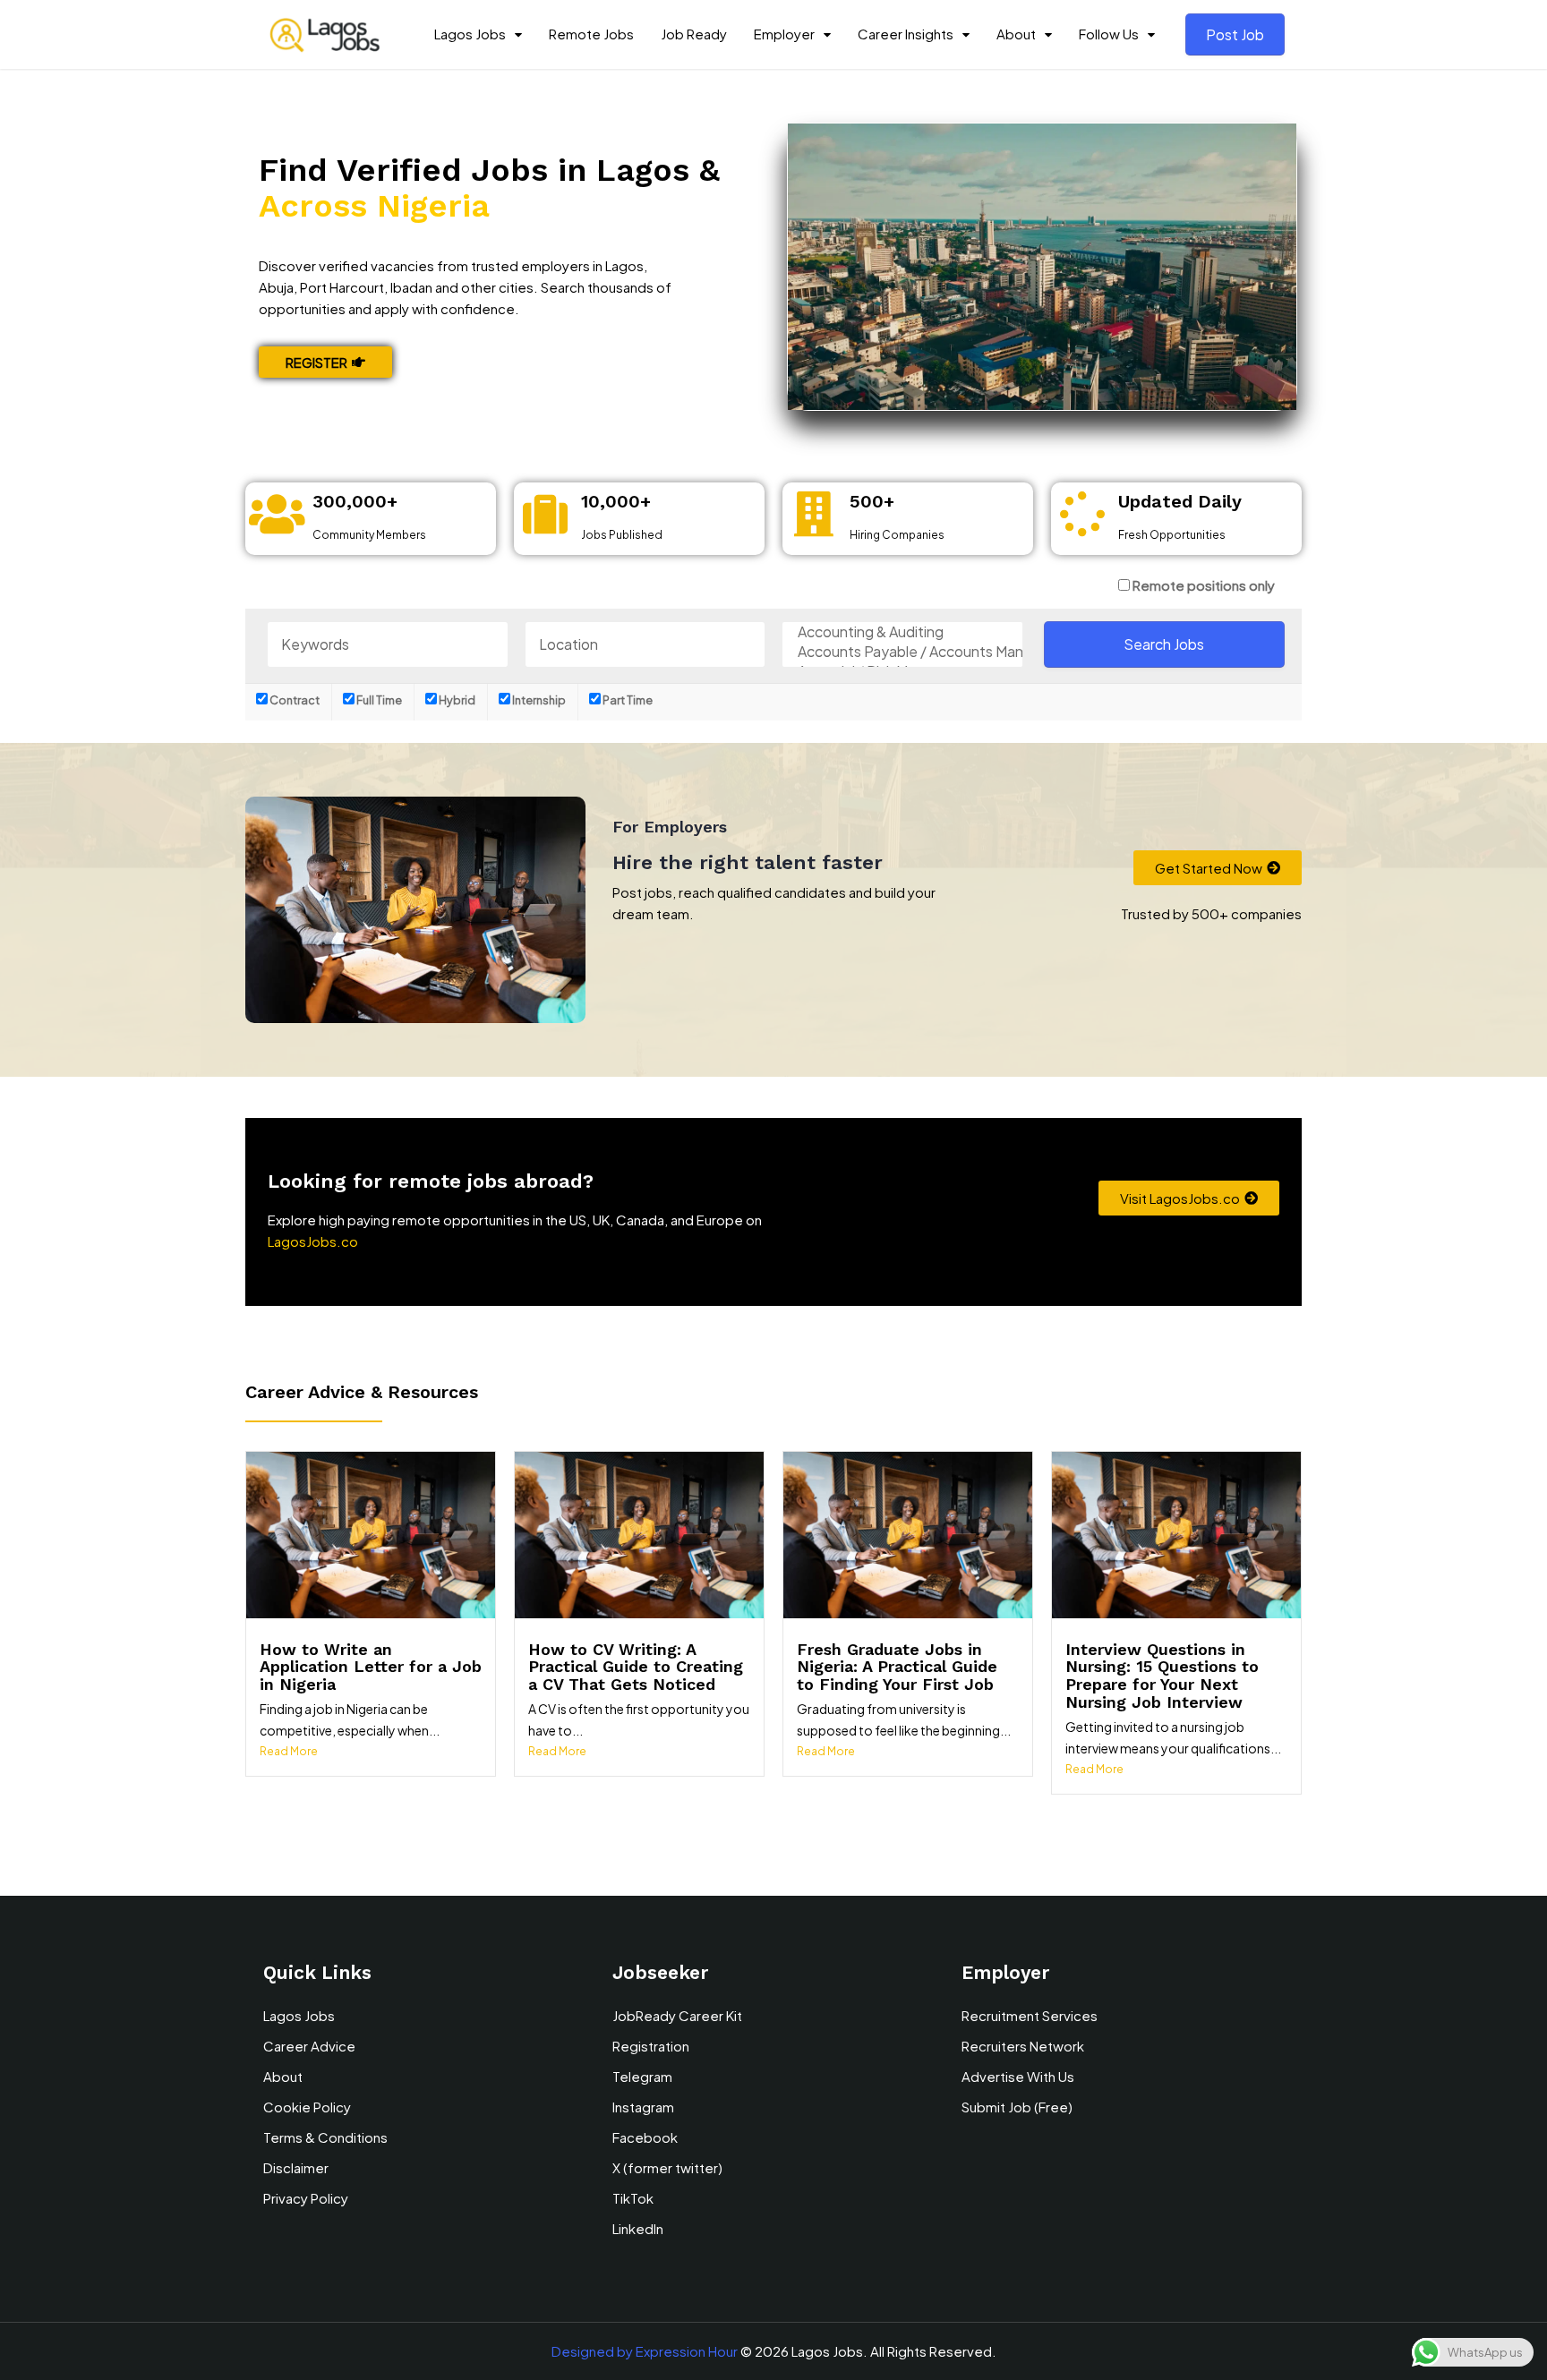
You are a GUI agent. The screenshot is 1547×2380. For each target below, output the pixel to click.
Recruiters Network (1023, 2046)
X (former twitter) (667, 2167)
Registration (651, 2046)
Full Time (378, 700)
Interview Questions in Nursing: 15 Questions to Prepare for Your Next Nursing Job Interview (1162, 1676)
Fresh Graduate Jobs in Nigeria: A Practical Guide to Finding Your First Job (897, 1667)
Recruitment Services (1030, 2015)
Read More (289, 1751)
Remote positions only (1204, 585)
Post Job (1235, 34)
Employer (784, 34)
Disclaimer (296, 2167)
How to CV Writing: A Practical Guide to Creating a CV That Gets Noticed (636, 1667)
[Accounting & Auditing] (902, 632)
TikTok (633, 2198)
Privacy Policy (306, 2198)
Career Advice (309, 2046)
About (1016, 34)
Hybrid (456, 700)
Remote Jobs (591, 34)
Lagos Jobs (470, 34)
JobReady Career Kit (677, 2015)
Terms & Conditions (325, 2137)
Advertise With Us (1018, 2076)
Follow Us (1109, 34)
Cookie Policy (307, 2107)
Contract (294, 700)
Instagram (643, 2107)
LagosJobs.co (313, 1241)
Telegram (642, 2076)
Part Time (627, 700)
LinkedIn (638, 2228)
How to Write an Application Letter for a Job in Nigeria (371, 1667)
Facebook (645, 2137)
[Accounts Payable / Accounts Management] (902, 652)
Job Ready (694, 34)
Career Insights (906, 34)
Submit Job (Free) (1017, 2107)
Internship (538, 700)
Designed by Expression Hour (645, 2351)
